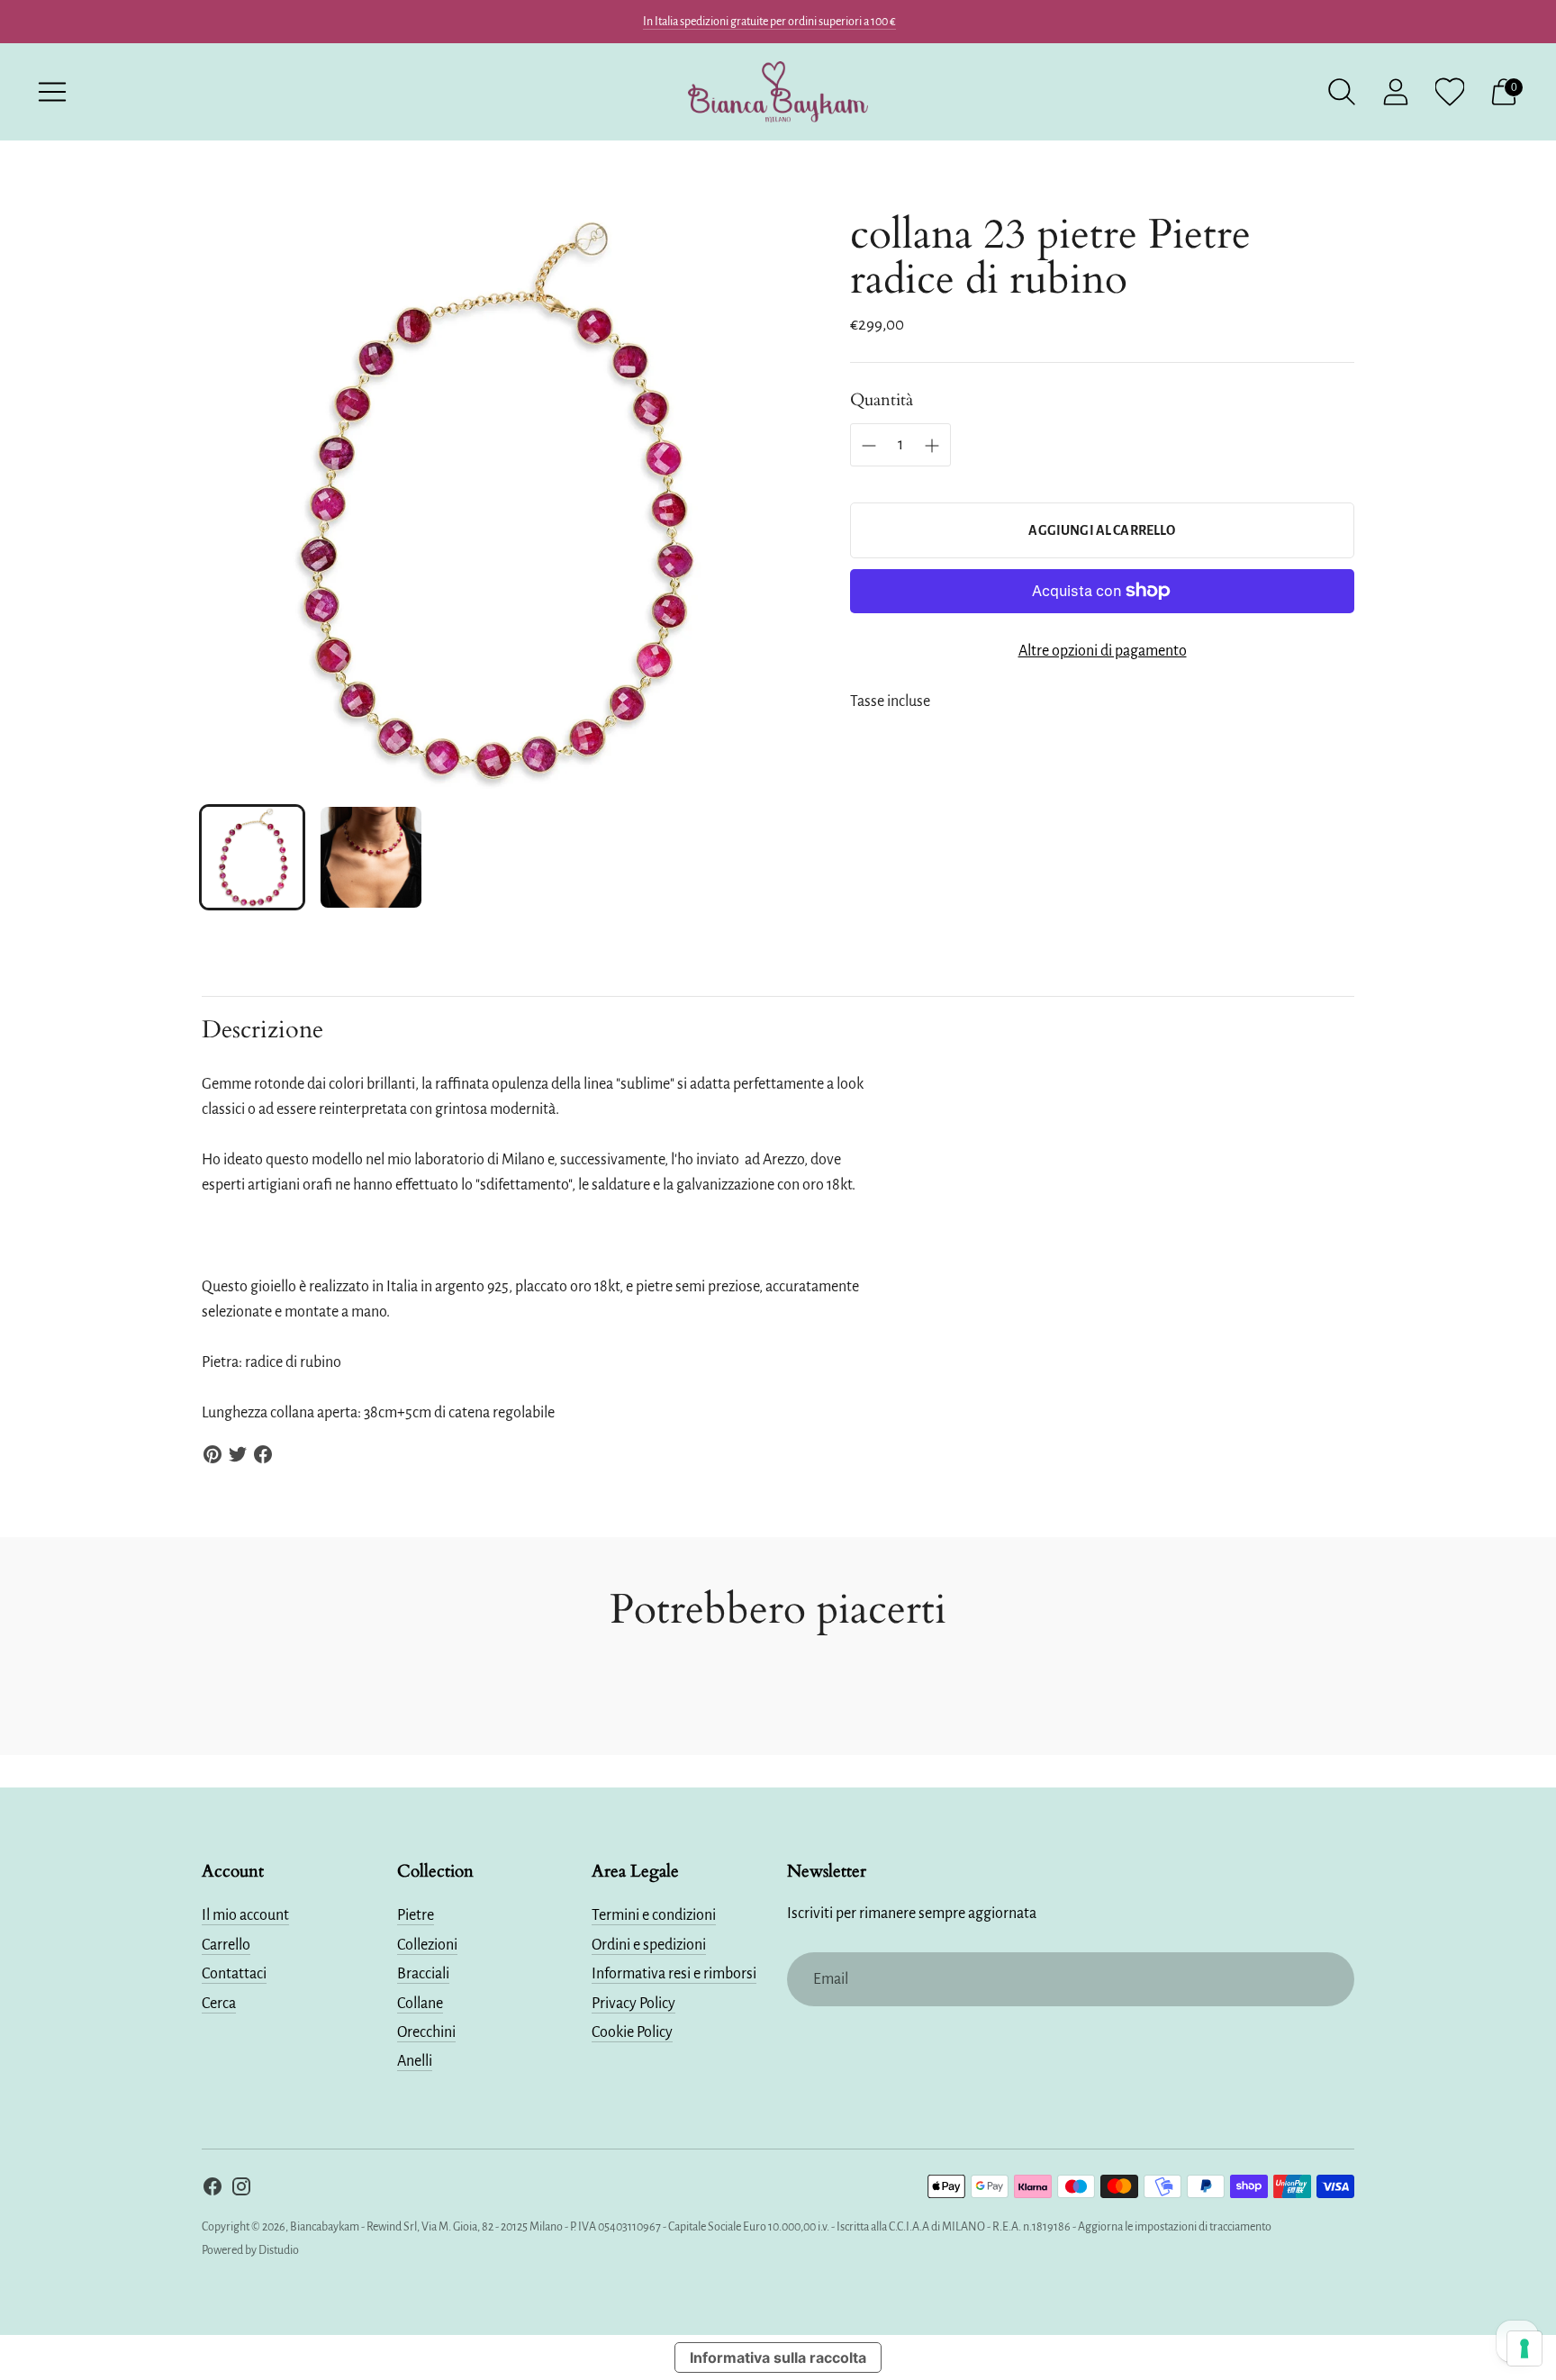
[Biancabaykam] (778, 92)
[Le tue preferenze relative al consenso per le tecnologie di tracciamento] (1524, 2348)
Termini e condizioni (654, 1915)
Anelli (415, 2061)
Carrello (226, 1945)
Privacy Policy (633, 2004)
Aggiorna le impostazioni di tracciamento (1175, 2227)
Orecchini (426, 2032)
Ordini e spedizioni (649, 1945)
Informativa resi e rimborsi (674, 1974)
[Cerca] (1342, 92)
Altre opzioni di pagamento (1103, 651)
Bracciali (423, 1974)
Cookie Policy (632, 2032)
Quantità (882, 400)
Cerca (219, 2004)
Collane (420, 2004)
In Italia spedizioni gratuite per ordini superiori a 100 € (769, 22)
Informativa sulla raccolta (778, 2357)
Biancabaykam (325, 2227)
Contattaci (234, 1974)
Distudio (279, 2250)
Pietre (416, 1915)
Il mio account (245, 1915)
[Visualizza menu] (52, 92)
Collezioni (427, 1945)
